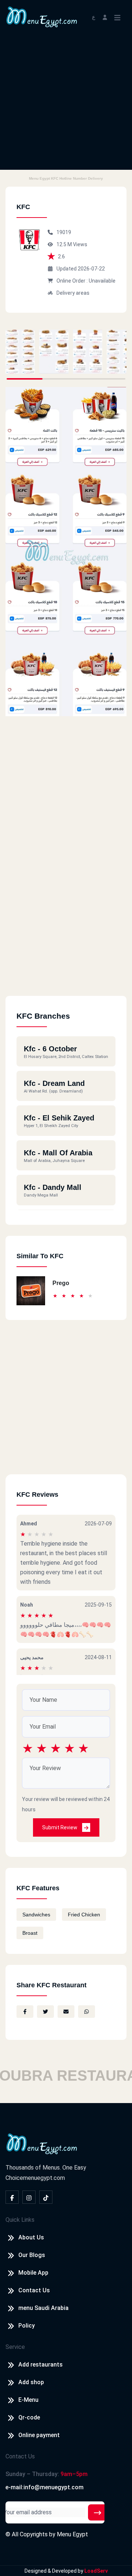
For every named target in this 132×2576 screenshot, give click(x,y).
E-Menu (28, 2400)
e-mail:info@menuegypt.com (45, 2487)
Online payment (39, 2435)
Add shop (31, 2382)
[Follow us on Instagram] (29, 2197)
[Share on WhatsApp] (87, 2012)
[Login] (105, 17)
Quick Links (20, 2220)
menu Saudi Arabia (43, 2308)
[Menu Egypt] (42, 16)
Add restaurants (41, 2365)
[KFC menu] (20, 352)
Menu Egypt (72, 2534)
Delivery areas (73, 293)
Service (15, 2347)
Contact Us (34, 2290)
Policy (27, 2326)
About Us (31, 2237)
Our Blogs (32, 2255)
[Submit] (98, 2512)
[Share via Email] (66, 2012)
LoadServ (96, 2571)
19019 (64, 232)
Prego (61, 1283)
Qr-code (29, 2417)
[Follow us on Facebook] (12, 2197)
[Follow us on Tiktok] (46, 2197)
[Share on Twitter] (45, 2012)
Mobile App (33, 2273)
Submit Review (60, 1827)
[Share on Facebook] (25, 2012)
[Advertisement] (66, 104)
